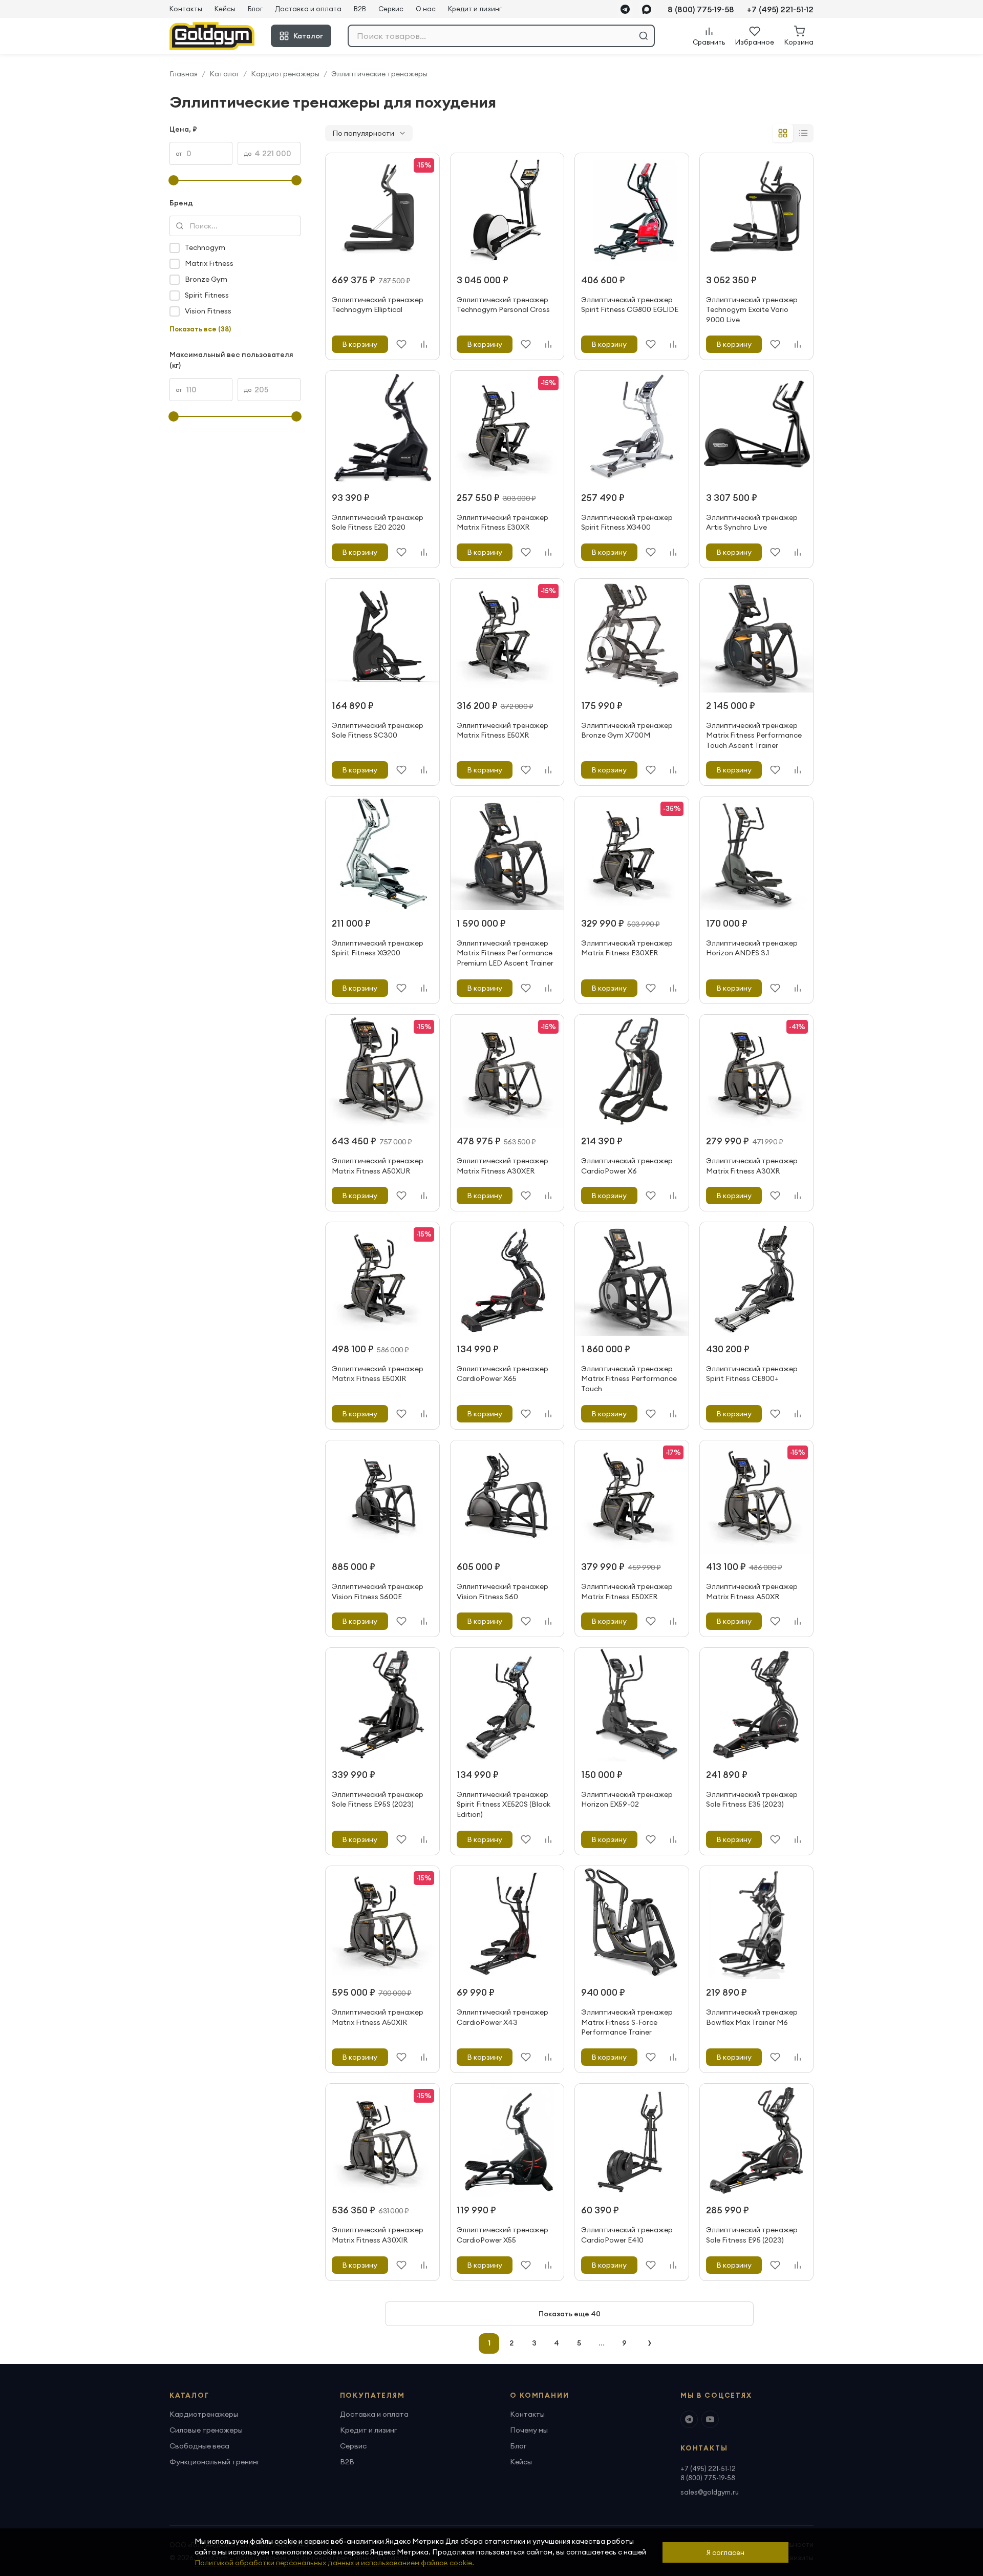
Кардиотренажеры (285, 74)
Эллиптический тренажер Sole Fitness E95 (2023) (752, 2235)
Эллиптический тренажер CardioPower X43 (503, 2017)
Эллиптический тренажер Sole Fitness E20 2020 (378, 522)
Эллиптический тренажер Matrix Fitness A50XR (752, 1591)
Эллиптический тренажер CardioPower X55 (503, 2235)
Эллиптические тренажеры (379, 74)
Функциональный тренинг (215, 2462)
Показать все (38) (200, 329)
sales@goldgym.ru (710, 2492)
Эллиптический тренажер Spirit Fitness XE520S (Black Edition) (504, 1804)
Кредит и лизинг (475, 9)
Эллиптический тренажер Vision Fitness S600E (378, 1591)
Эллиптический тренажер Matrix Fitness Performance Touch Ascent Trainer (754, 735)
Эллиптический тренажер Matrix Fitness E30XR (503, 522)
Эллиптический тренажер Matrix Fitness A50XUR (378, 1166)
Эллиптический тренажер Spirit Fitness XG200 (378, 948)
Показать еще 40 (570, 2314)
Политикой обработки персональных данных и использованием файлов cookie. (334, 2563)
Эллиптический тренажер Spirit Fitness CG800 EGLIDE (630, 305)
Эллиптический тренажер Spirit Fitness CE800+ (752, 1374)
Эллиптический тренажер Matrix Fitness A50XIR (378, 2017)
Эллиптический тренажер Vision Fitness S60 (503, 1591)
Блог (255, 9)
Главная (184, 74)
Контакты (186, 9)
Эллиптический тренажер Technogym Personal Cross (503, 305)
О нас (426, 9)
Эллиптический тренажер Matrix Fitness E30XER (627, 948)
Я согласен (725, 2552)
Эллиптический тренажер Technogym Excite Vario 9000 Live (752, 310)
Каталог (308, 36)
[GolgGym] (212, 36)
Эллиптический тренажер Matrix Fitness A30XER (503, 1166)
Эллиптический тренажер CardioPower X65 (503, 1374)
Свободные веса (199, 2446)
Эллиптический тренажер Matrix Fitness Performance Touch (629, 1379)
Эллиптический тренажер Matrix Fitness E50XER (627, 1591)
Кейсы (225, 9)
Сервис (391, 9)
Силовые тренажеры (206, 2430)
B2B (360, 9)
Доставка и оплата (308, 9)
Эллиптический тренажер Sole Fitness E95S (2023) (378, 1799)
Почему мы (529, 2430)
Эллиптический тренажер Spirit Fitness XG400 (627, 522)
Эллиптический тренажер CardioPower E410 (627, 2235)
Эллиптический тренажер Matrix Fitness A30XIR (378, 2235)
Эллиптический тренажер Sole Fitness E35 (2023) (752, 1799)
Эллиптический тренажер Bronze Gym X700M (627, 730)
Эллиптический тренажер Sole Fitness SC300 (378, 730)
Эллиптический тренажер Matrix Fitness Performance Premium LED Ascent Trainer (505, 953)
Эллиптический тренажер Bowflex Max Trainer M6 (752, 2017)
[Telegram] (625, 9)
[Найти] (644, 36)
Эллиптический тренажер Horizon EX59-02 (627, 1799)
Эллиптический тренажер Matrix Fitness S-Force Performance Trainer (627, 2022)
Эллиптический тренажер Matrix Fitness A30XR (752, 1166)
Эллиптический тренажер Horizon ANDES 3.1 (752, 948)
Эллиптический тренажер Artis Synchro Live (752, 522)
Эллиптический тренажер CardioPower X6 (627, 1166)
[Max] (647, 9)
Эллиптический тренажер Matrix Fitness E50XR (503, 730)
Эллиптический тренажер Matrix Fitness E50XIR (378, 1374)
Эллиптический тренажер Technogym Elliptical (378, 305)
